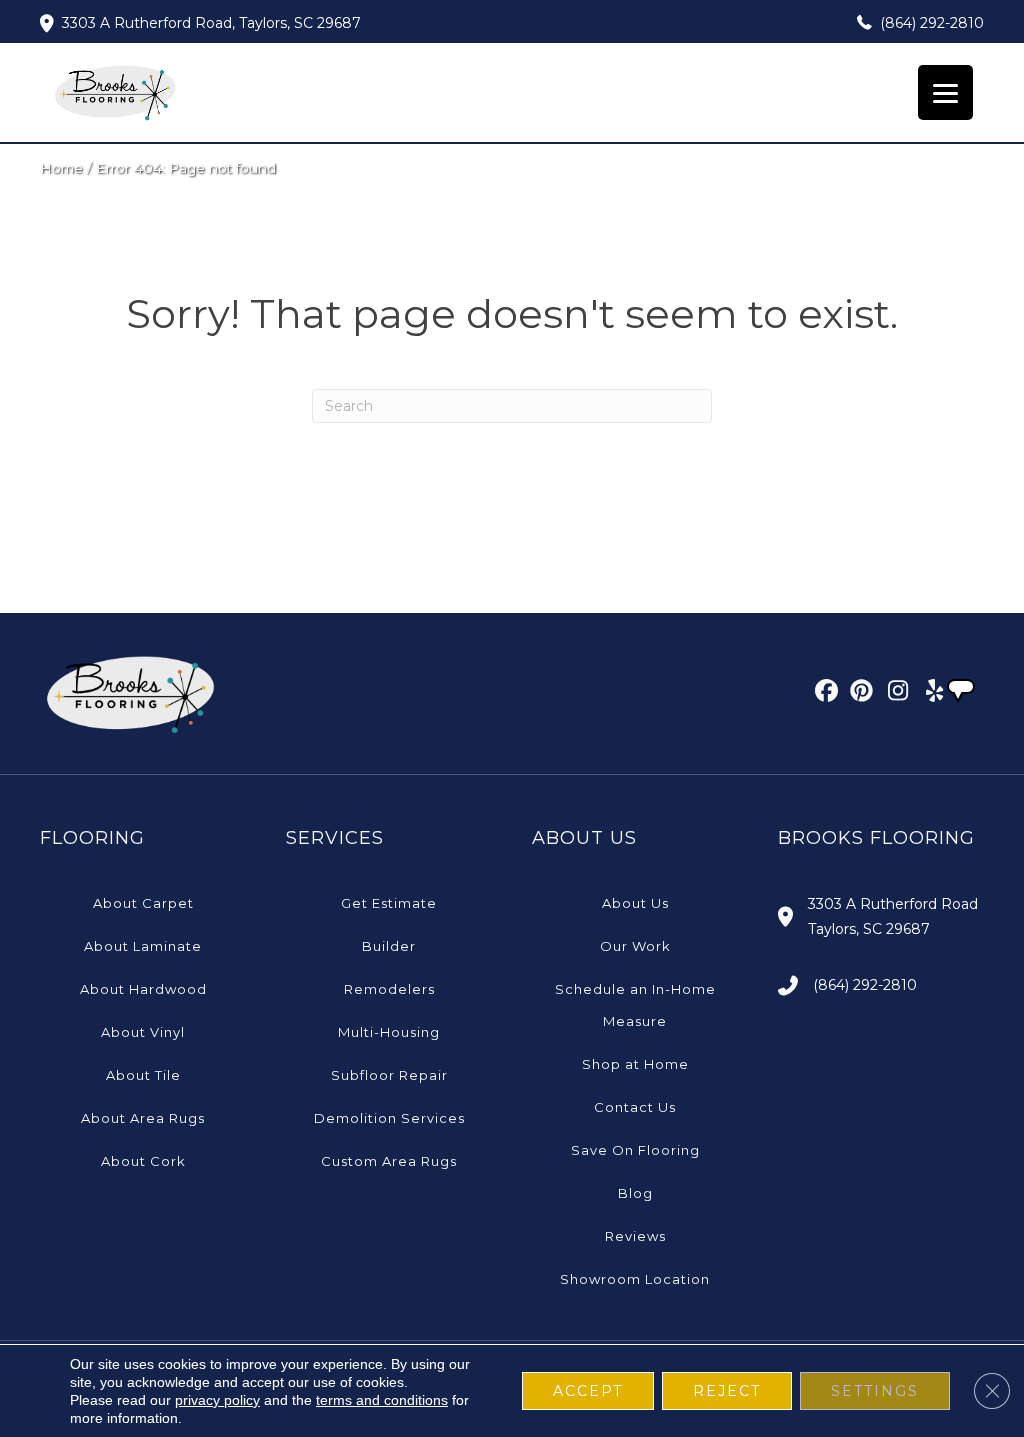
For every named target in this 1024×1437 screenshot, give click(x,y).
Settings (875, 1391)
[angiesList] (963, 693)
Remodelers (389, 989)
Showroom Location (635, 1279)
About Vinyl (143, 1032)
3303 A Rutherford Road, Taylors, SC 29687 (211, 23)
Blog (635, 1193)
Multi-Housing (389, 1032)
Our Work (635, 946)
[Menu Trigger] (945, 92)
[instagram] (893, 694)
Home (61, 168)
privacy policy (217, 1400)
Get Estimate (389, 903)
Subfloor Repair (389, 1075)
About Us (635, 903)
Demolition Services (389, 1118)
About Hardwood (143, 989)
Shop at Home (635, 1064)
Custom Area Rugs (389, 1161)
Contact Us (635, 1107)
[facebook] (823, 694)
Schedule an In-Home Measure (635, 1005)
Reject (727, 1391)
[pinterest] (858, 694)
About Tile (143, 1075)
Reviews (635, 1236)
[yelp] (928, 694)
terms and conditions (382, 1400)
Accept (588, 1391)
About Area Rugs (143, 1118)
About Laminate (143, 946)
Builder (389, 946)
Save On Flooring (635, 1150)
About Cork (143, 1161)
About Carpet (143, 903)
